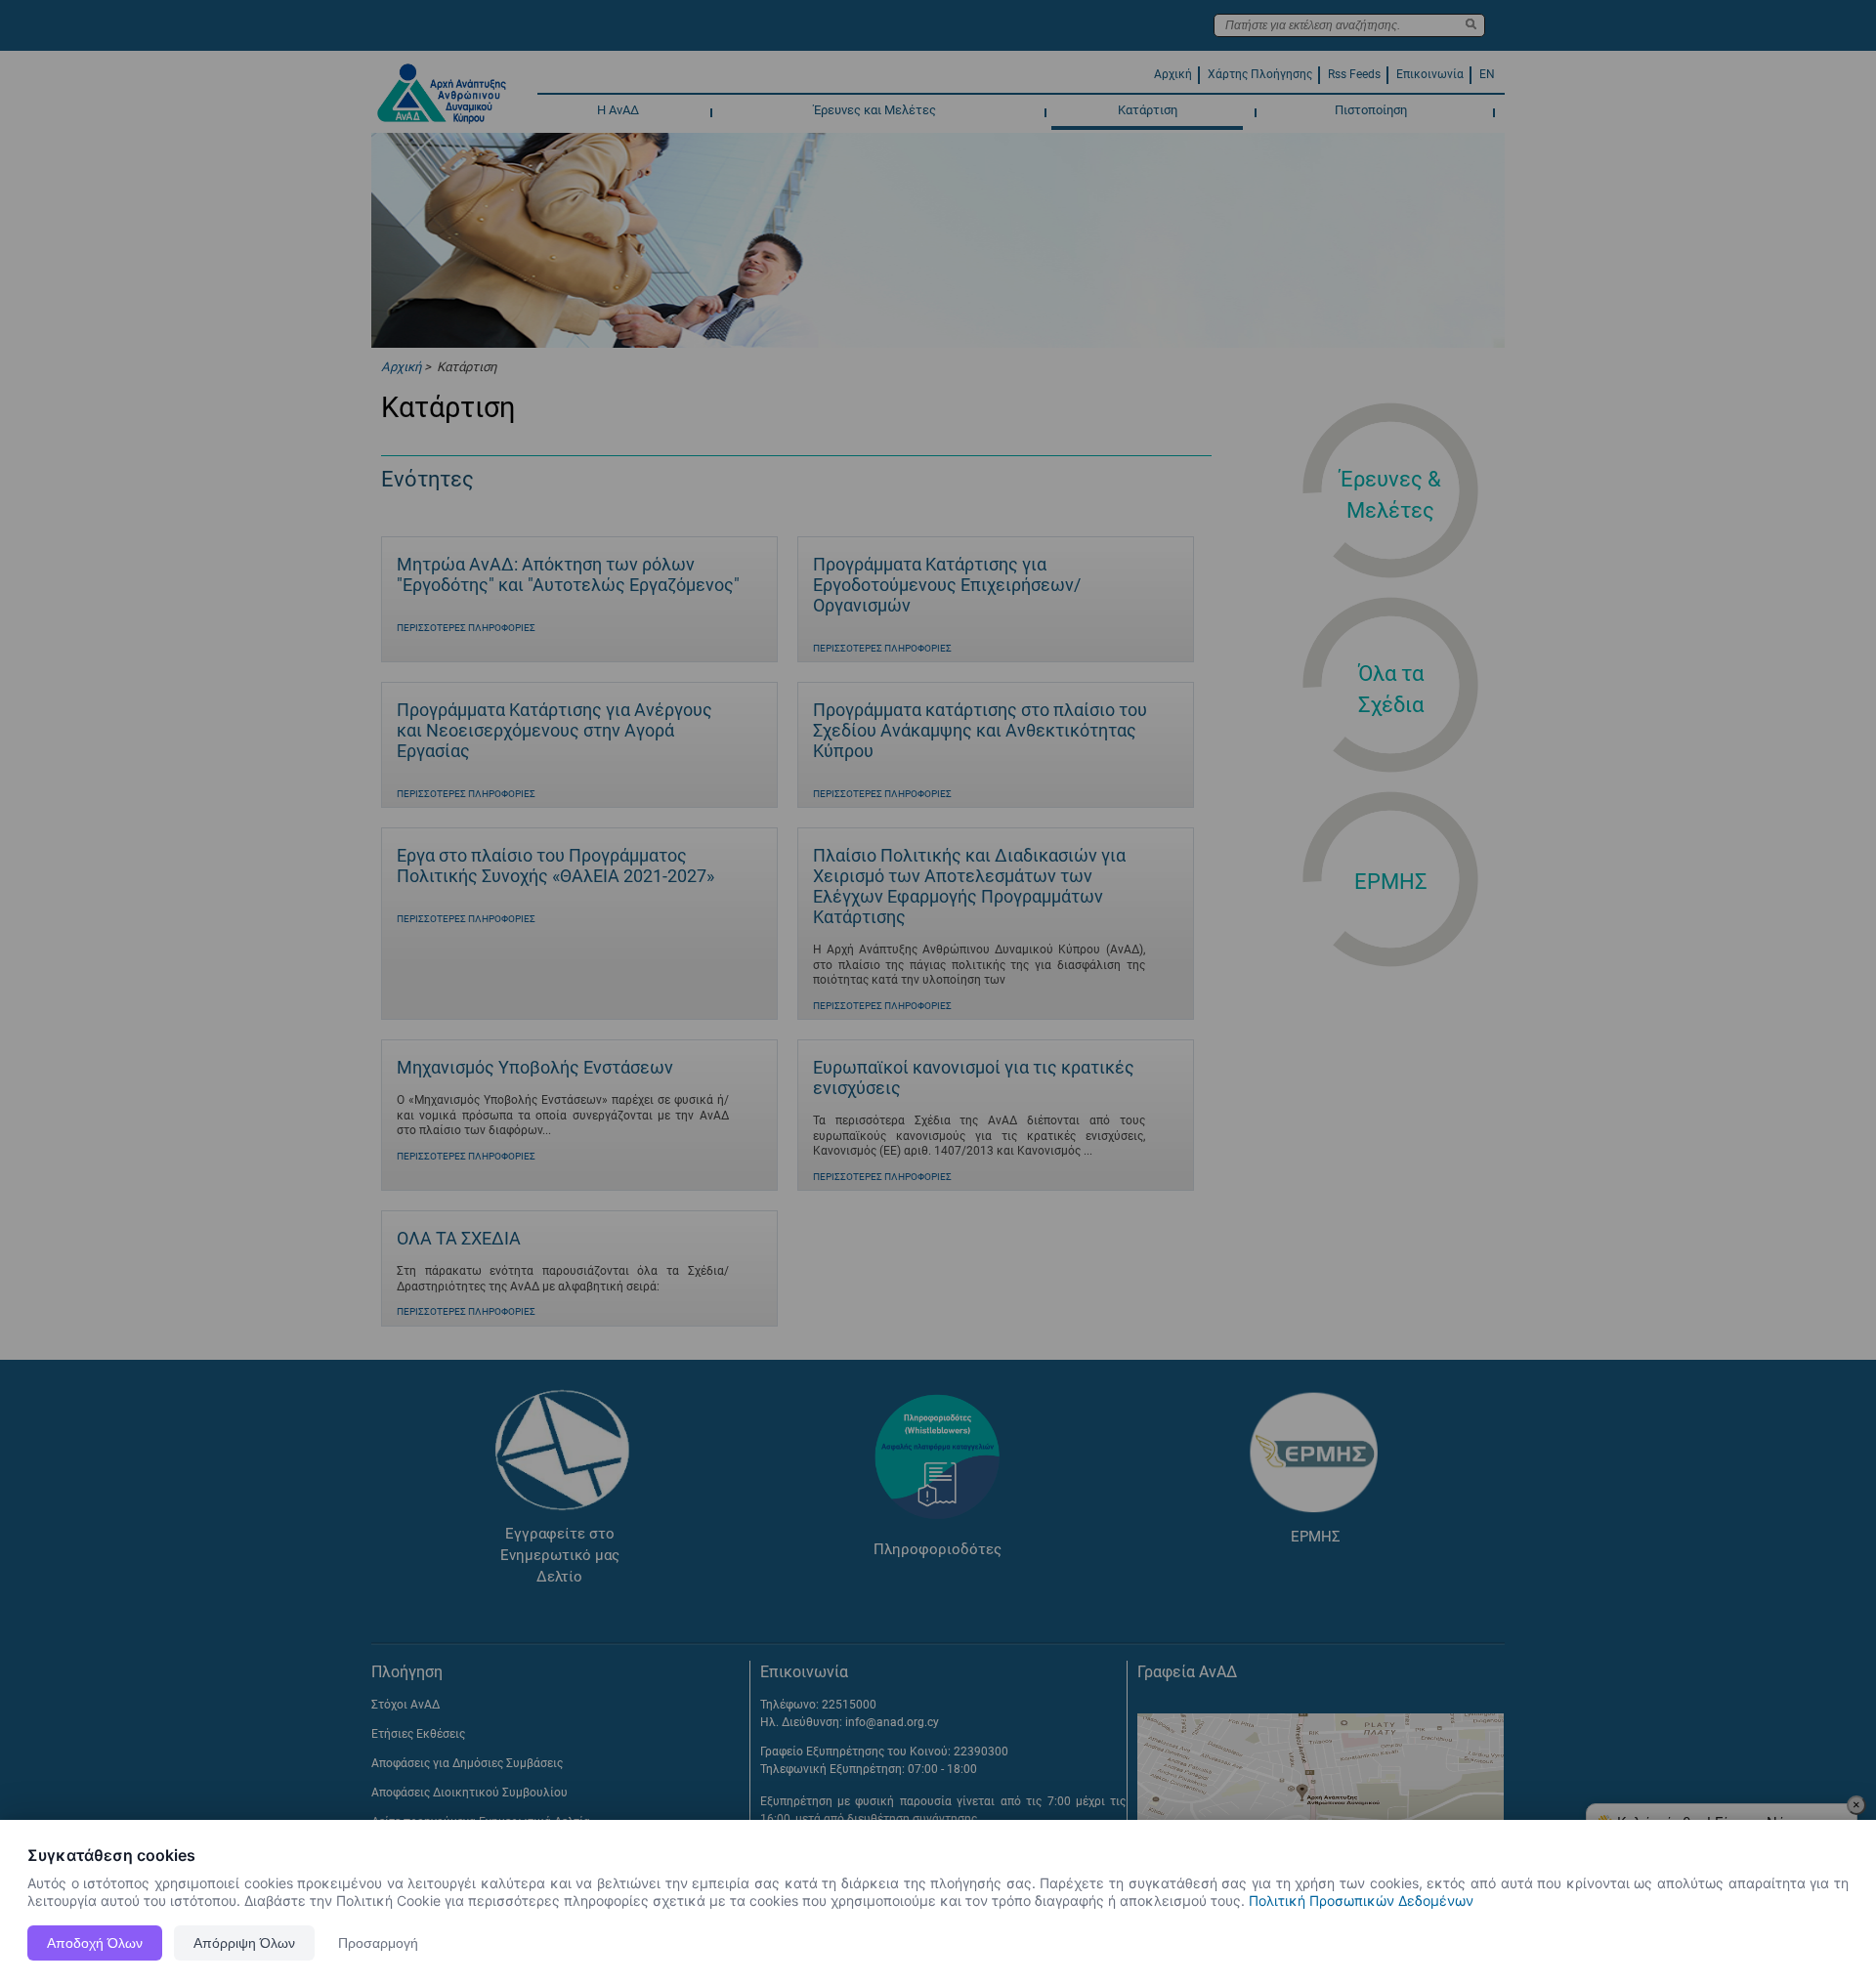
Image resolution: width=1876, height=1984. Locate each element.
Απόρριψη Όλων (244, 1943)
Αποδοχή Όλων (95, 1943)
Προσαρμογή (378, 1943)
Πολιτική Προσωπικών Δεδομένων (1361, 1900)
